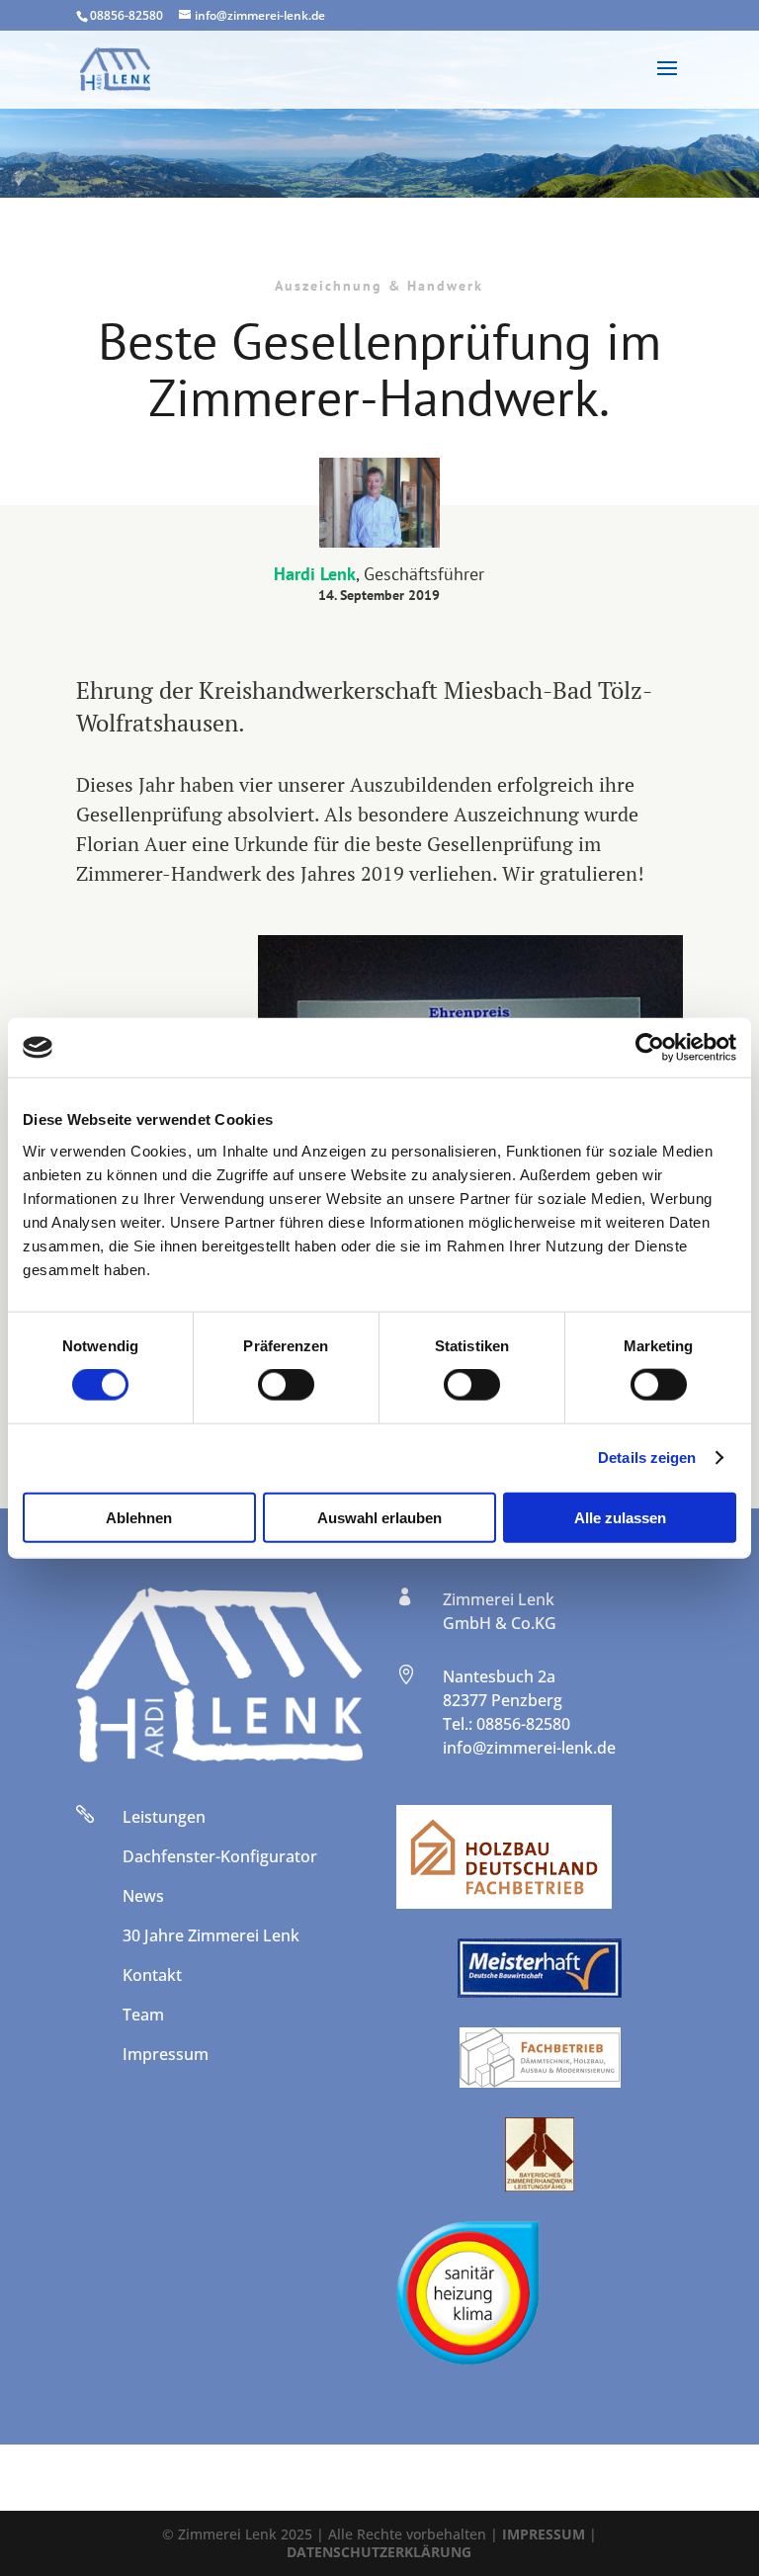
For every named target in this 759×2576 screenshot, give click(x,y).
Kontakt (152, 1975)
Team (143, 2015)
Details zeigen (647, 1458)
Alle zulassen (620, 1517)
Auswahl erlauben (379, 1517)
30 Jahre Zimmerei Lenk (211, 1935)
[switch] (286, 1385)
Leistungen (164, 1817)
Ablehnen (139, 1517)
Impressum (166, 2054)
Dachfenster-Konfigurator (220, 1856)
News (143, 1896)
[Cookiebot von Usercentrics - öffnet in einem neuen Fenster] (650, 1048)
